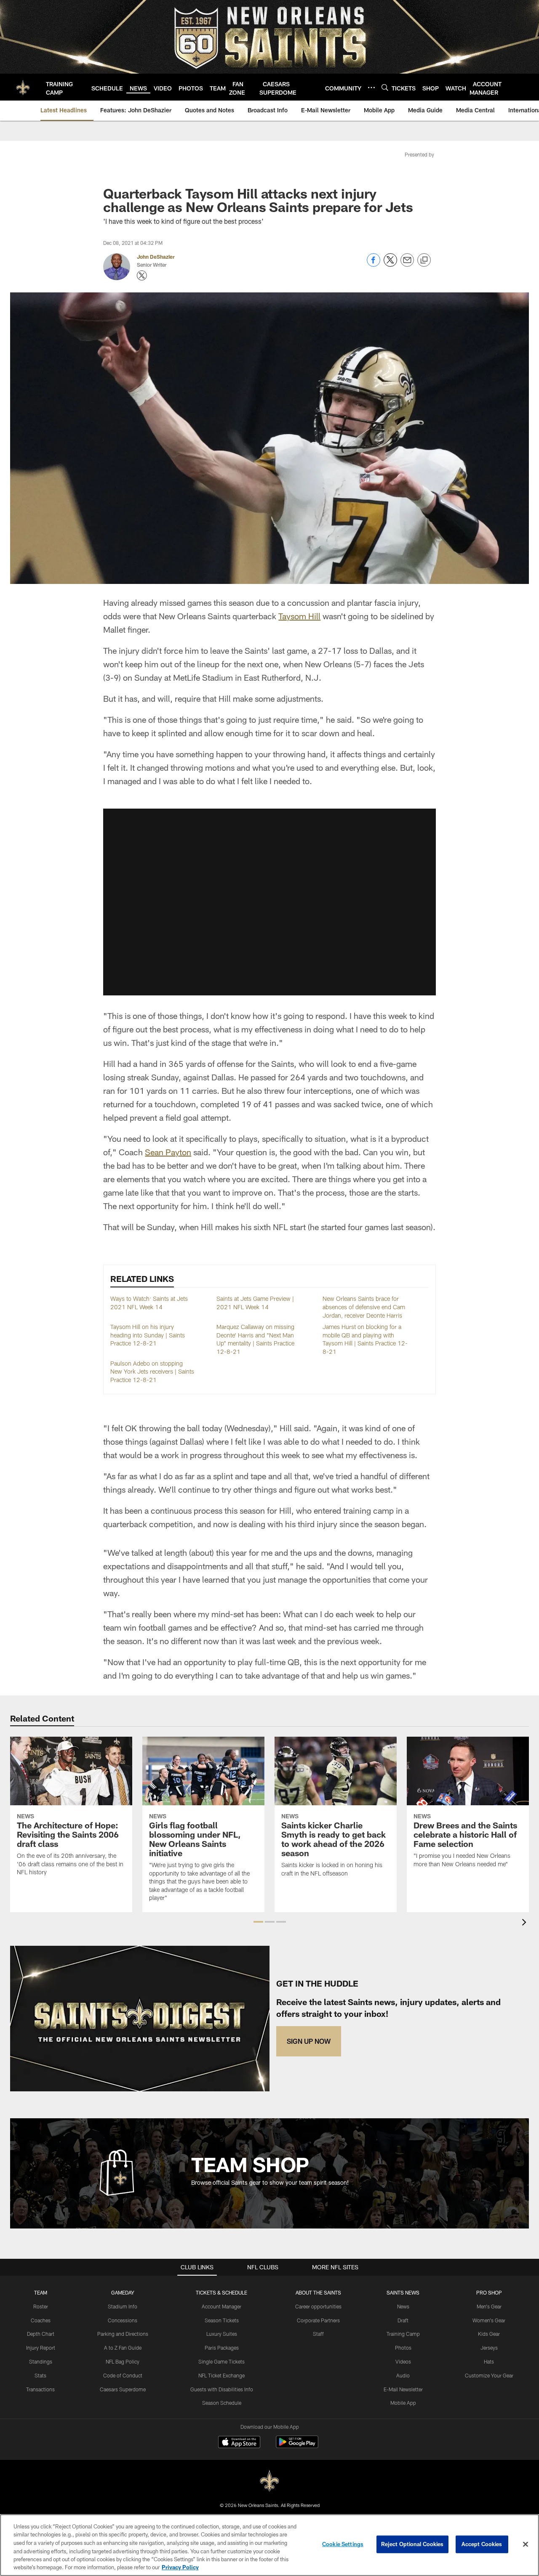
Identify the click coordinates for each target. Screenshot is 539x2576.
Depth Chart (41, 2334)
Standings (41, 2361)
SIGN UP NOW (309, 2041)
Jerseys (489, 2348)
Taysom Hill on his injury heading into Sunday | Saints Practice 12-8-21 (148, 1335)
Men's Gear (489, 2306)
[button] (269, 902)
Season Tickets (222, 2320)
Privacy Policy (180, 2567)
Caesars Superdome (123, 2389)
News (403, 2306)
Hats (489, 2361)
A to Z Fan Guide (123, 2348)
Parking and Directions (123, 2334)
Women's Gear (489, 2320)
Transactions (40, 2389)
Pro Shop (489, 2292)
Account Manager (221, 2306)
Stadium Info (123, 2306)
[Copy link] (424, 260)
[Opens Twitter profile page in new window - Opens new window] (142, 276)
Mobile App (403, 2403)
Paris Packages (222, 2348)
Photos (403, 2348)
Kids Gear (489, 2334)
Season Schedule (222, 2403)
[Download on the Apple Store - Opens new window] (239, 2443)
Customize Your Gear (489, 2375)
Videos (403, 2361)
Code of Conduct (123, 2375)
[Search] (385, 87)
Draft (403, 2320)
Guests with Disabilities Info (222, 2389)
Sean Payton (168, 1152)
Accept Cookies (482, 2544)
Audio (403, 2375)
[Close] (526, 2544)
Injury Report (41, 2348)
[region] (269, 2545)
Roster (41, 2306)
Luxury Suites (222, 2334)
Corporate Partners (318, 2320)
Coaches (41, 2320)
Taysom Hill (299, 616)
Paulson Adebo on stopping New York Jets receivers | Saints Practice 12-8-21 (152, 1372)
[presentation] (526, 1923)
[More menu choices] (371, 88)
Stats (40, 2375)
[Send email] (407, 264)
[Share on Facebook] (374, 264)
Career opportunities (318, 2306)
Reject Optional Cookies (412, 2544)
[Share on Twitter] (390, 264)
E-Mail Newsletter (403, 2389)
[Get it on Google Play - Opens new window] (297, 2446)
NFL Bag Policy (123, 2361)
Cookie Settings (343, 2544)
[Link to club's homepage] (23, 87)
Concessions (123, 2320)
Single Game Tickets (221, 2361)
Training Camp (403, 2334)
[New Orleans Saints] (269, 2481)
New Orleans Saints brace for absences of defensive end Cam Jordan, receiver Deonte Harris (364, 1307)
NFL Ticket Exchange (221, 2375)
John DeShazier (156, 257)
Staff (318, 2334)
